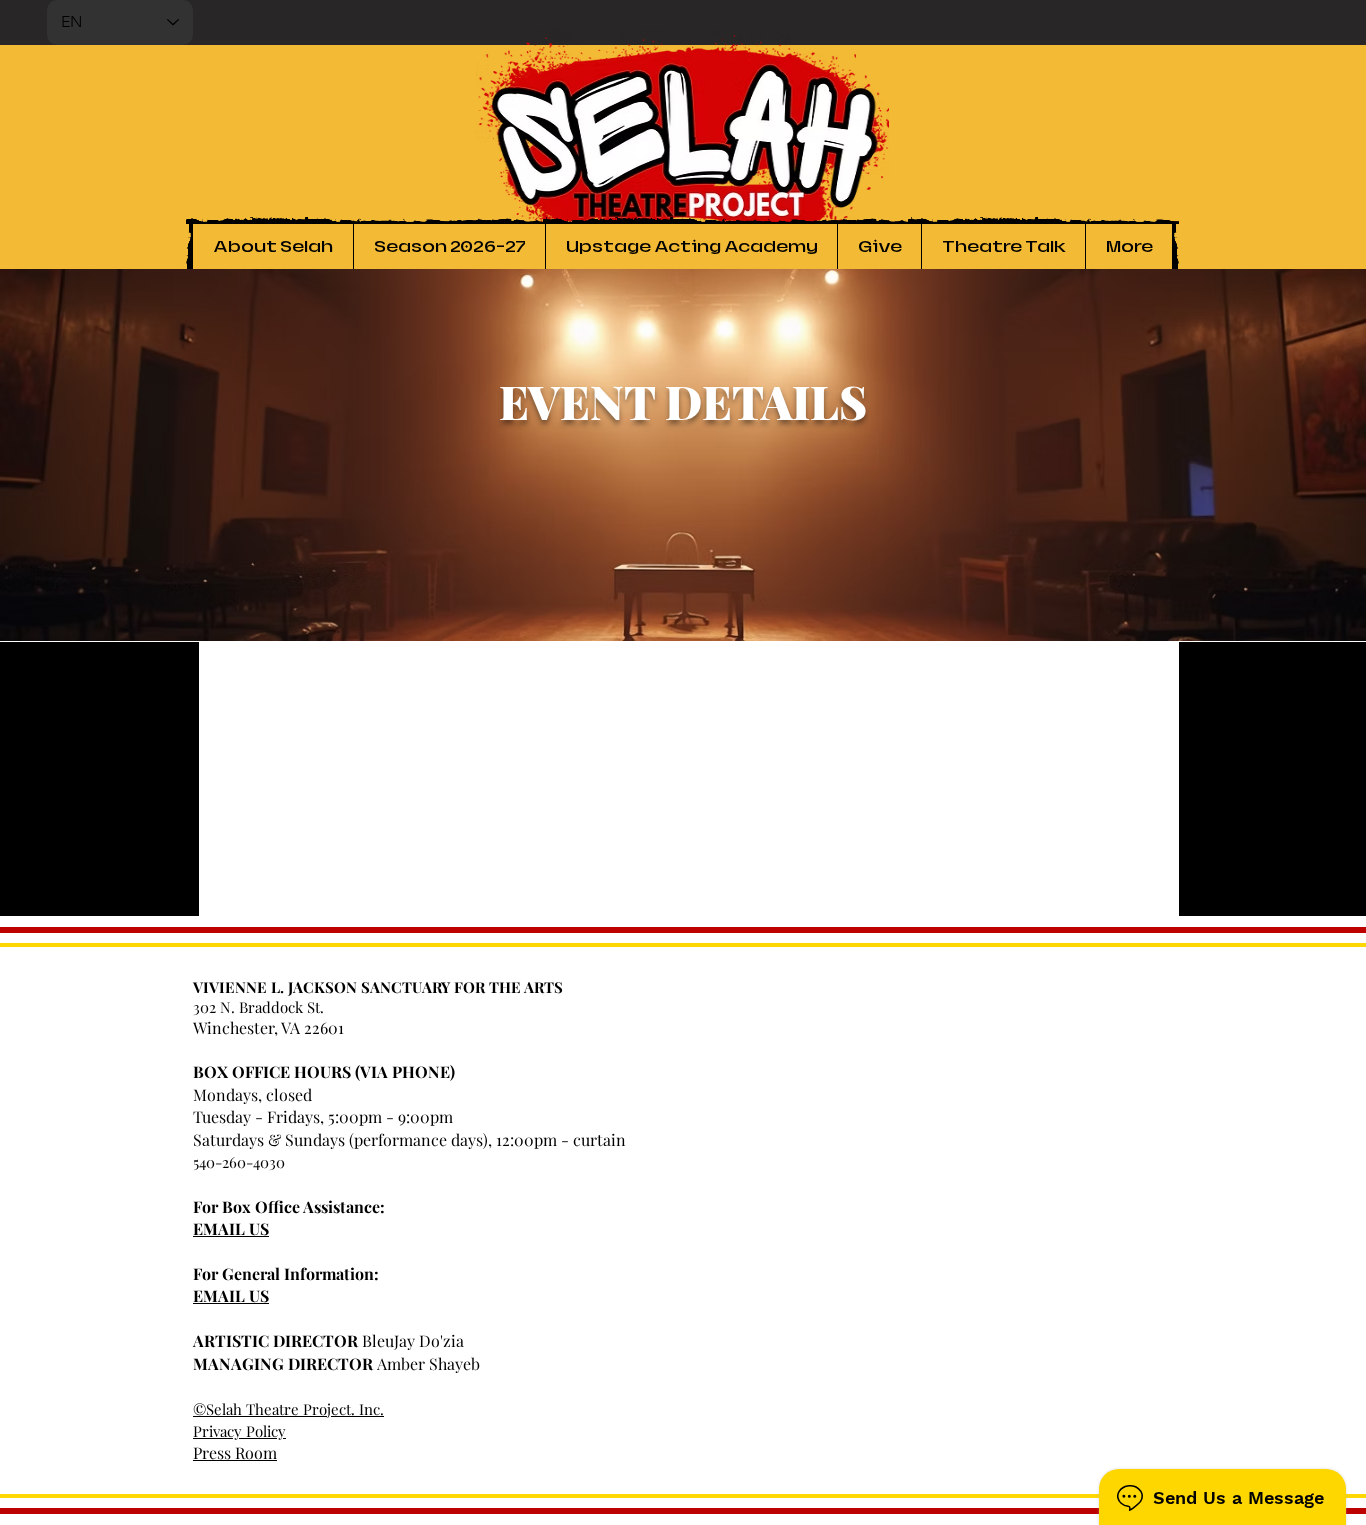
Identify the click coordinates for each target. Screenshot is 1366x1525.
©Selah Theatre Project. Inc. (288, 1409)
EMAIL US (231, 1228)
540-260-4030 (239, 1162)
